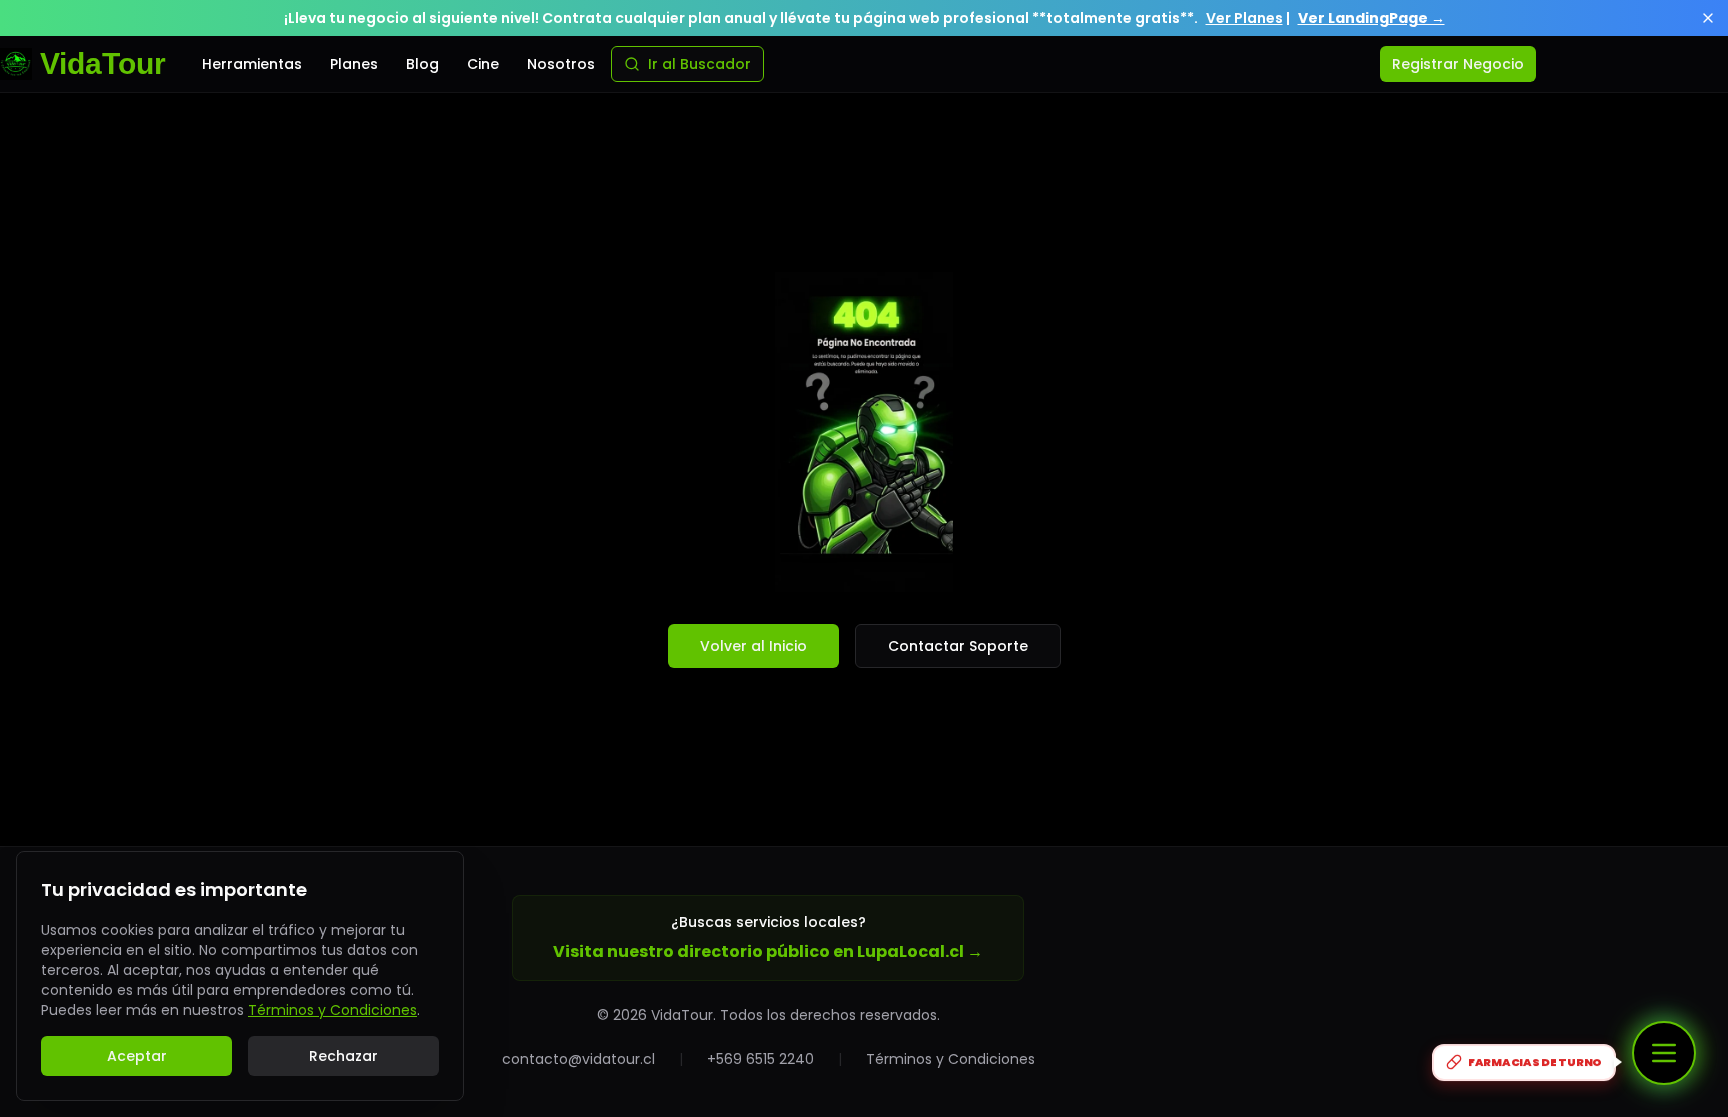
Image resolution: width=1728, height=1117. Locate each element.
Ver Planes (1244, 18)
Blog (422, 64)
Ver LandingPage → (1371, 18)
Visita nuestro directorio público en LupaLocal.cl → (768, 951)
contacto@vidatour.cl (578, 1059)
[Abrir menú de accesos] (1664, 1053)
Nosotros (561, 64)
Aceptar (137, 1056)
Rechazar (343, 1056)
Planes (354, 64)
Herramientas (252, 64)
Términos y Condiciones (950, 1059)
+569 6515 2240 (760, 1059)
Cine (483, 64)
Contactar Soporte (958, 646)
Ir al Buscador (699, 64)
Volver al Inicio (753, 646)
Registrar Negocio (1458, 64)
